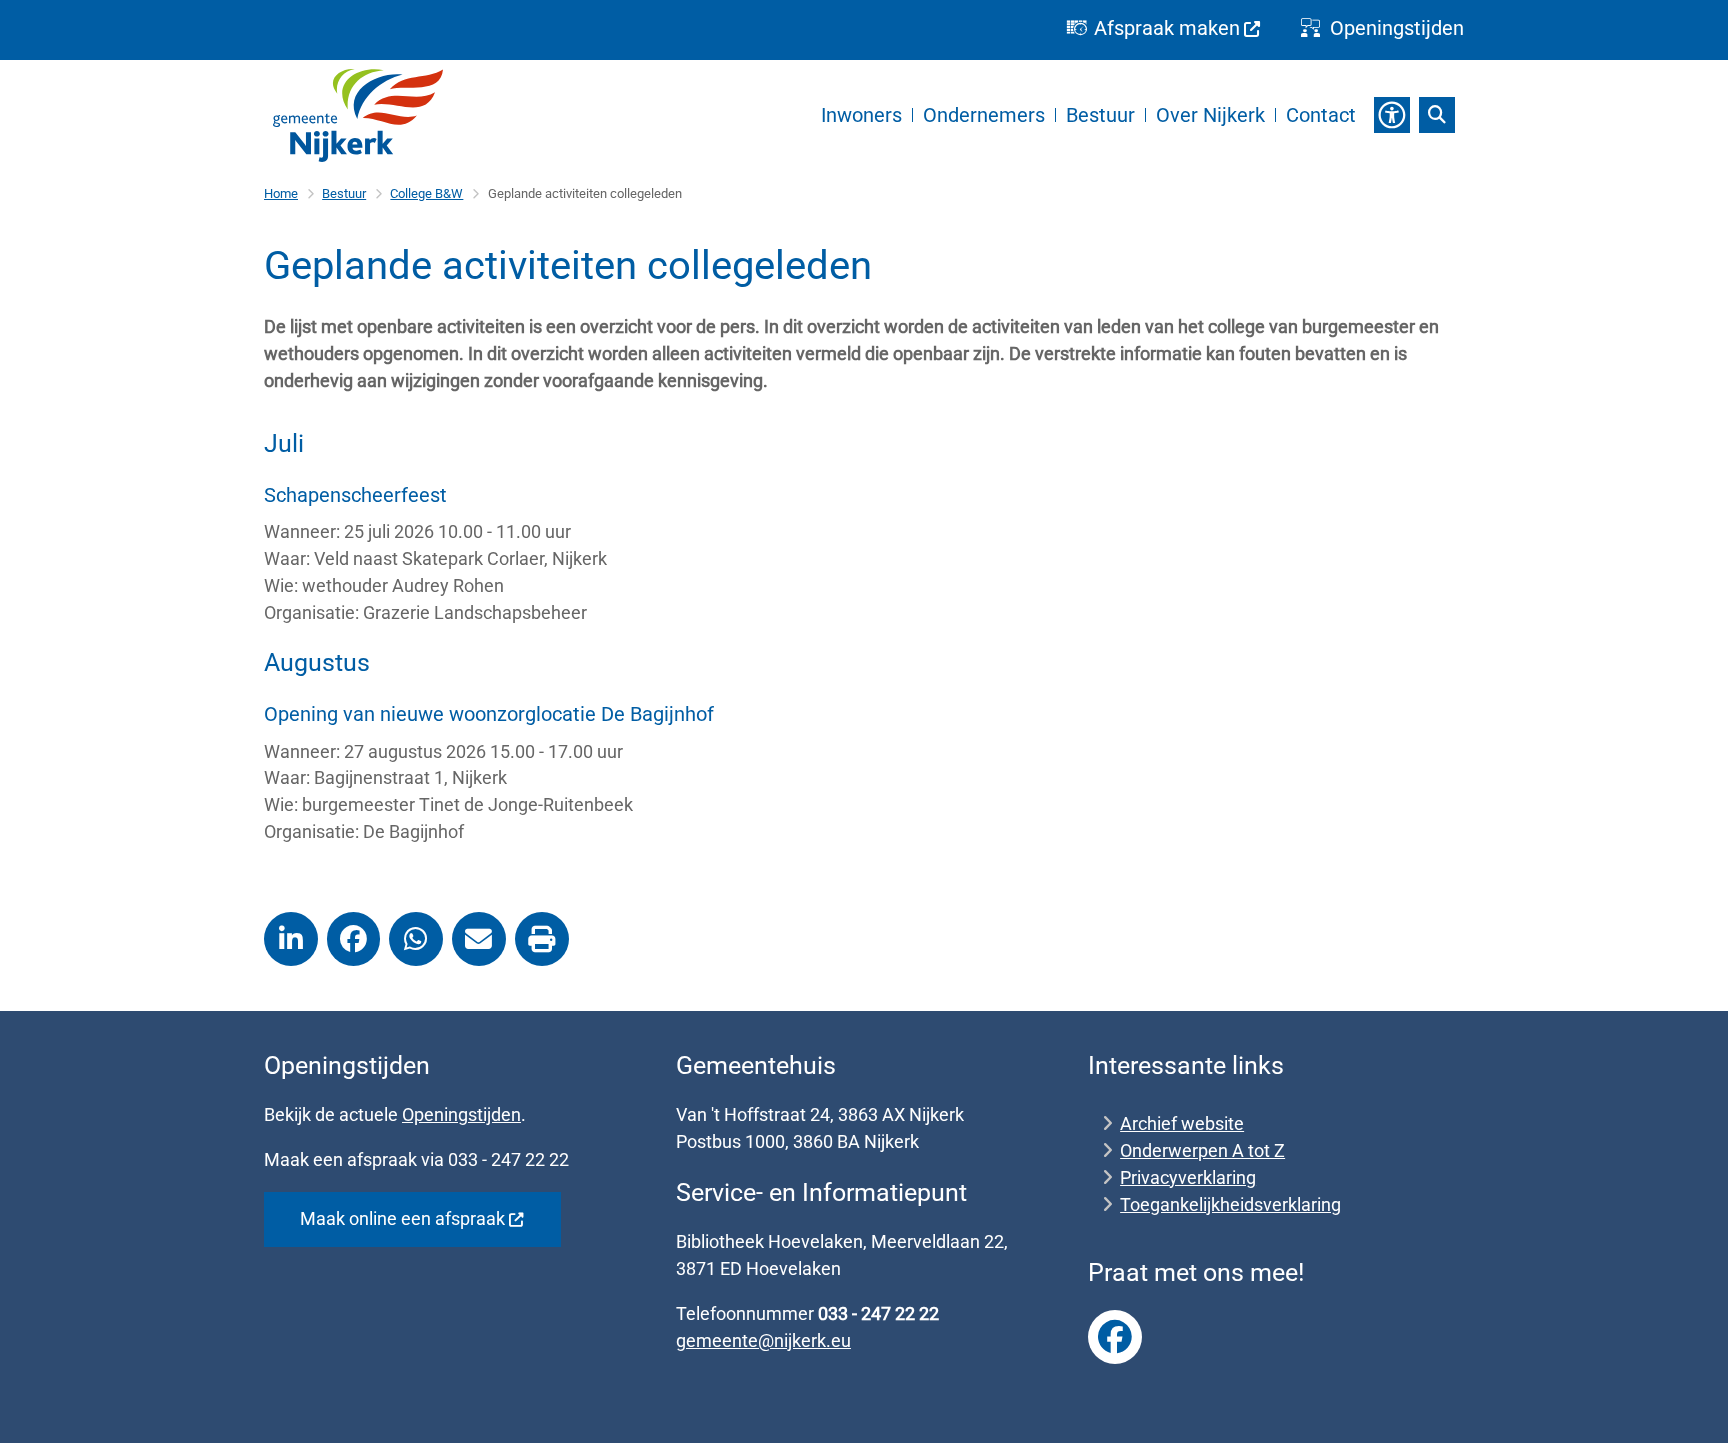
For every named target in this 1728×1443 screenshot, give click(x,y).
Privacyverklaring (1188, 1177)
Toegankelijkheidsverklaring (1230, 1204)
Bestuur (344, 193)
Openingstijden (461, 1114)
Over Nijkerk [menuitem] (1210, 115)
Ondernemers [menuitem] (984, 115)
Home (281, 193)
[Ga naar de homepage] (358, 115)
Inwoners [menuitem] (861, 115)
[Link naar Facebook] (1115, 1337)
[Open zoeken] (1437, 115)
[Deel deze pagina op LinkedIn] (291, 939)
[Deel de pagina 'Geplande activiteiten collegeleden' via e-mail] (479, 939)
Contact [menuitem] (1321, 115)
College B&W (426, 193)
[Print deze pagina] (542, 939)
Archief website (1182, 1123)
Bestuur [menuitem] (1100, 115)
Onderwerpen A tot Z (1202, 1150)
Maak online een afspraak (402, 1218)
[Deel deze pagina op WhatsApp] (416, 939)
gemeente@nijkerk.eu (763, 1340)
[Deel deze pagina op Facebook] (354, 939)
